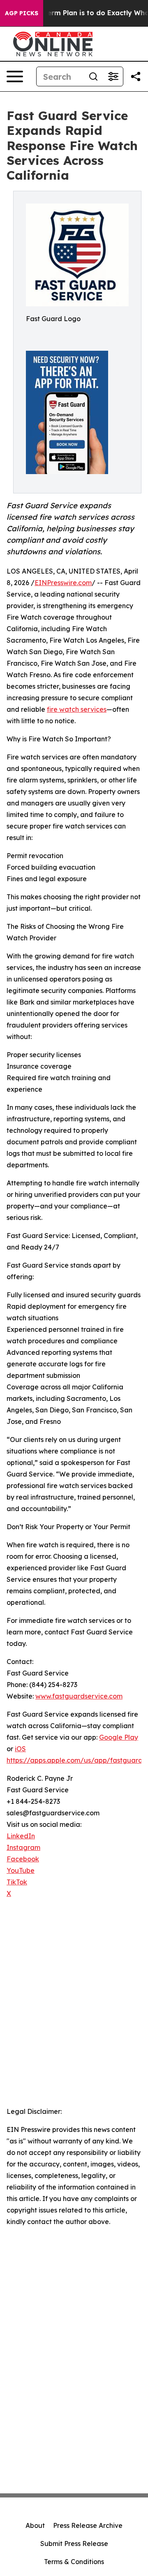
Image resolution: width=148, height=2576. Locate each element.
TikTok (17, 1882)
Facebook (23, 1859)
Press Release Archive (88, 2525)
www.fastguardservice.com (79, 1696)
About (35, 2525)
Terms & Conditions (74, 2562)
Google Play (119, 1737)
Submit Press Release (74, 2544)
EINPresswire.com (63, 583)
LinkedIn (21, 1836)
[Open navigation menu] (15, 76)
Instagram (23, 1847)
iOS (20, 1749)
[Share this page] (136, 76)
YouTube (21, 1870)
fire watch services (77, 709)
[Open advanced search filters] (113, 76)
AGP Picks (22, 13)
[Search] (93, 76)
